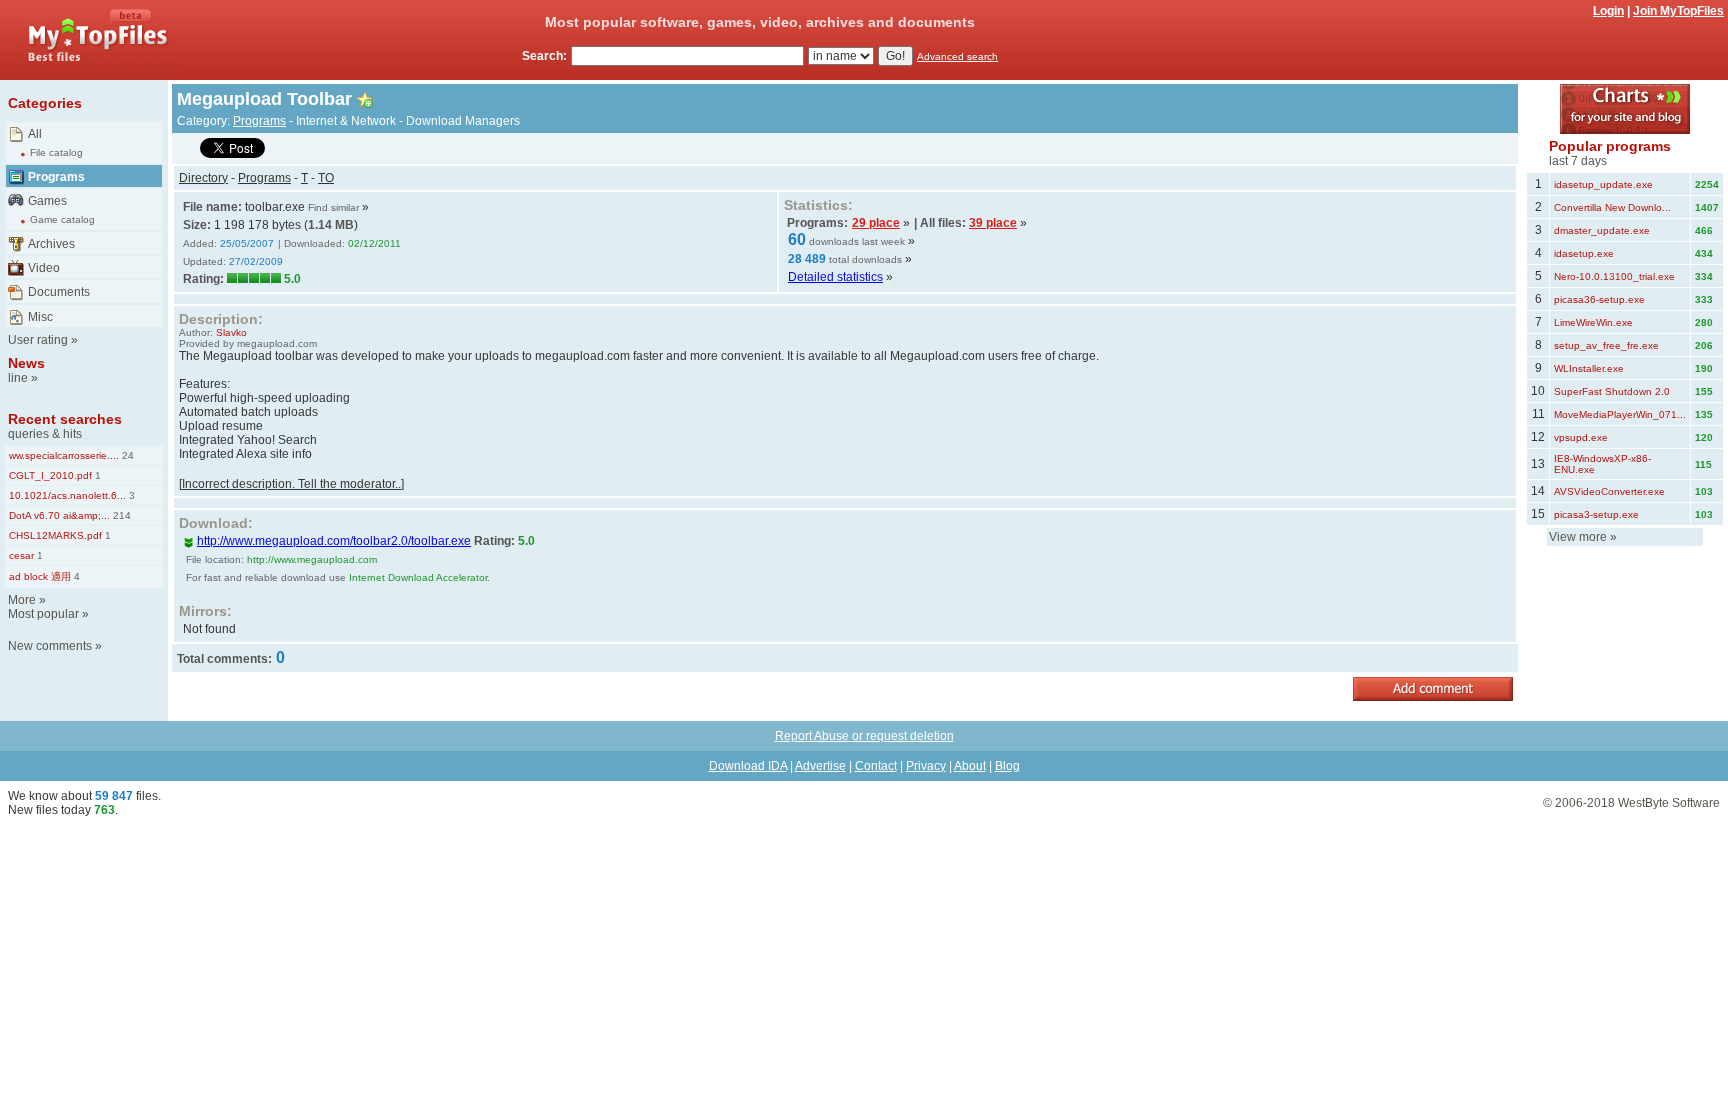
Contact (876, 766)
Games (47, 201)
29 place (876, 223)
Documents (59, 292)
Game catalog (62, 219)
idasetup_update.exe (1603, 184)
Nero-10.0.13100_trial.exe (1614, 276)
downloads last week (857, 241)
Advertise (820, 766)
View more (1578, 537)
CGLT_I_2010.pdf (50, 475)
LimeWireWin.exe (1593, 322)
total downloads (865, 259)
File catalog (56, 152)
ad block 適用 (40, 576)
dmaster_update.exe (1602, 230)
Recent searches (65, 419)
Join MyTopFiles (1678, 11)
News (26, 363)
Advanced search (957, 56)
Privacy (926, 766)
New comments (50, 646)
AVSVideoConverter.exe (1609, 491)
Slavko (231, 332)
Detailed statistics (835, 277)
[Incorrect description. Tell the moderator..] (291, 484)
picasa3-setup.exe (1596, 514)
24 (126, 455)
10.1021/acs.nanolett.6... (67, 495)
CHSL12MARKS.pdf (55, 535)
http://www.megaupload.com (312, 559)
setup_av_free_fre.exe (1606, 345)
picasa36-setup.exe (1599, 299)
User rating (38, 340)
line (18, 378)
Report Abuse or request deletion (864, 736)
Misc (40, 317)
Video (44, 268)
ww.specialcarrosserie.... (64, 455)
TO (326, 178)
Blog (1007, 766)
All (35, 134)
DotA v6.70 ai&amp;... (59, 515)
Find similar (333, 207)
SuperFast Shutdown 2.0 (1612, 391)
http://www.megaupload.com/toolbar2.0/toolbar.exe (334, 541)
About (970, 766)
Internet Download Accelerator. (419, 577)
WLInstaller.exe (1589, 368)
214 (120, 515)
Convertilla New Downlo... (1612, 207)
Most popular (43, 614)
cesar (21, 555)
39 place (993, 223)
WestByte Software (1669, 803)
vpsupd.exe (1581, 437)
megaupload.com (277, 343)
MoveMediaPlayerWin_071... (1620, 414)
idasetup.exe (1584, 253)
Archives (51, 244)
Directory (203, 178)
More (22, 600)
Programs (56, 177)
